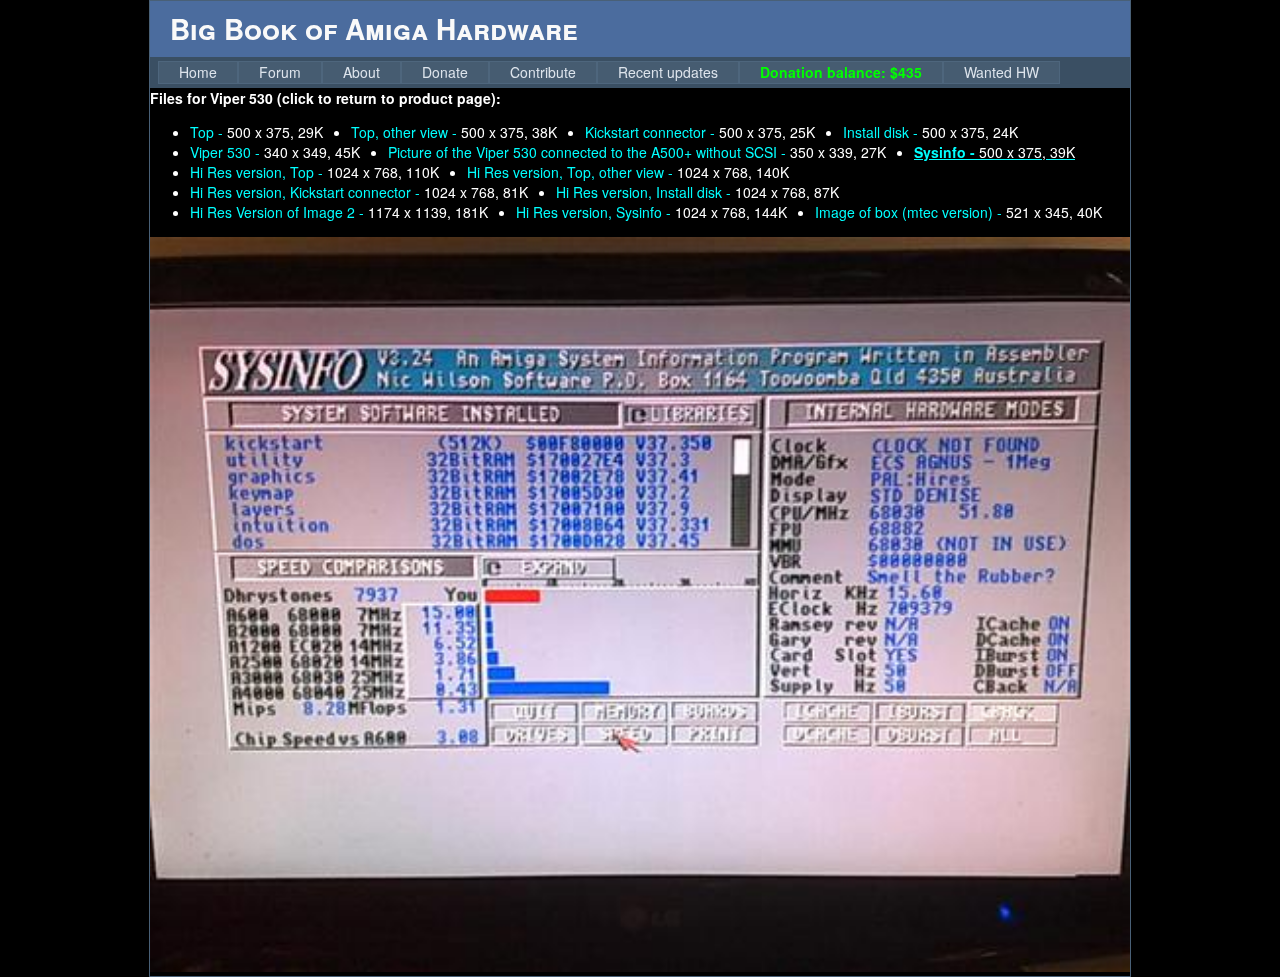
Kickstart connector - (700, 132)
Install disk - (930, 132)
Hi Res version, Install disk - (697, 192)
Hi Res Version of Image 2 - (339, 212)
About (361, 72)
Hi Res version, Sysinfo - (651, 212)
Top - (256, 132)
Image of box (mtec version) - (958, 212)
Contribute (543, 72)
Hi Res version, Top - (314, 172)
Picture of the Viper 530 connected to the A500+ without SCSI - (637, 152)
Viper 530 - (275, 152)
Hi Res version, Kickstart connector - (359, 192)
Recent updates (668, 72)
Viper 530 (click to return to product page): (355, 98)
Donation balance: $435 (841, 72)
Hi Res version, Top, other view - (628, 172)
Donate (445, 72)
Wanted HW (1001, 72)
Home (198, 72)
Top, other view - (454, 132)
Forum (280, 72)
